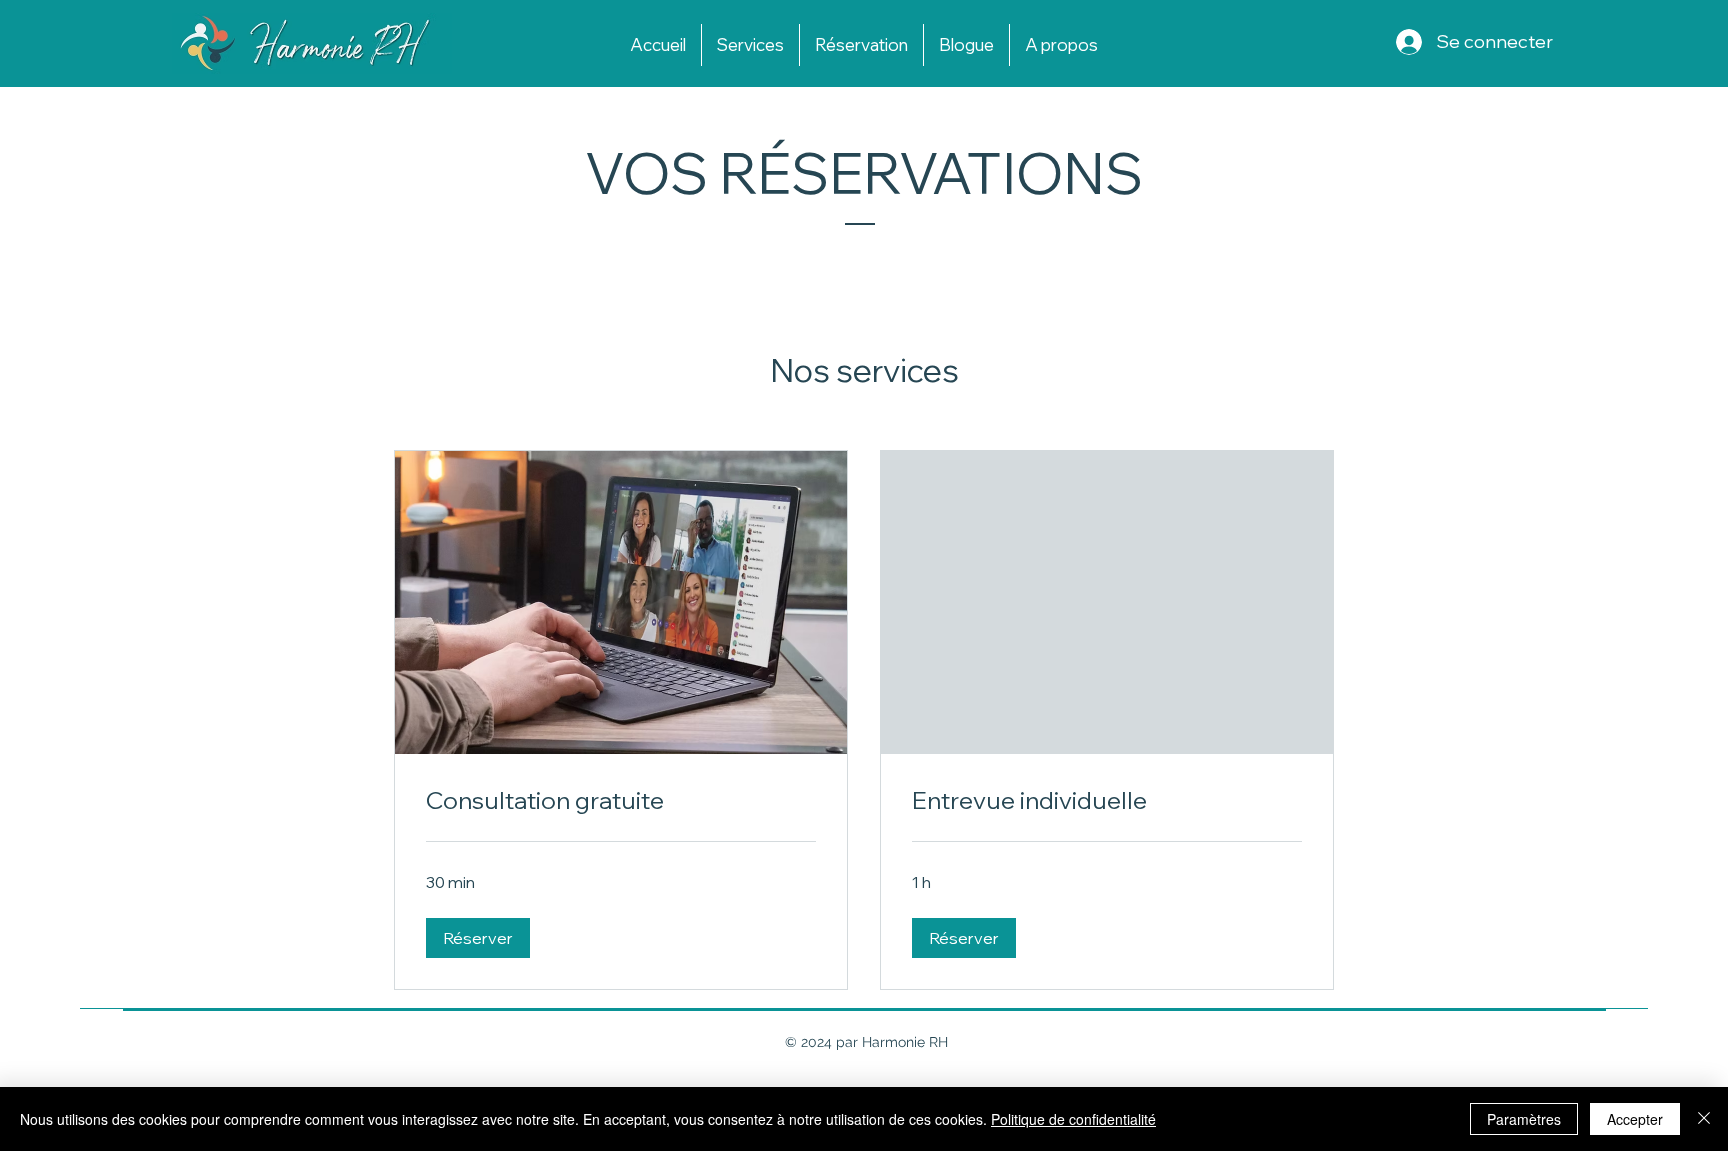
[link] (621, 801)
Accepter (1635, 1119)
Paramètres (1524, 1119)
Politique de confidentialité (1073, 1119)
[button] (478, 938)
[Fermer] (1704, 1119)
